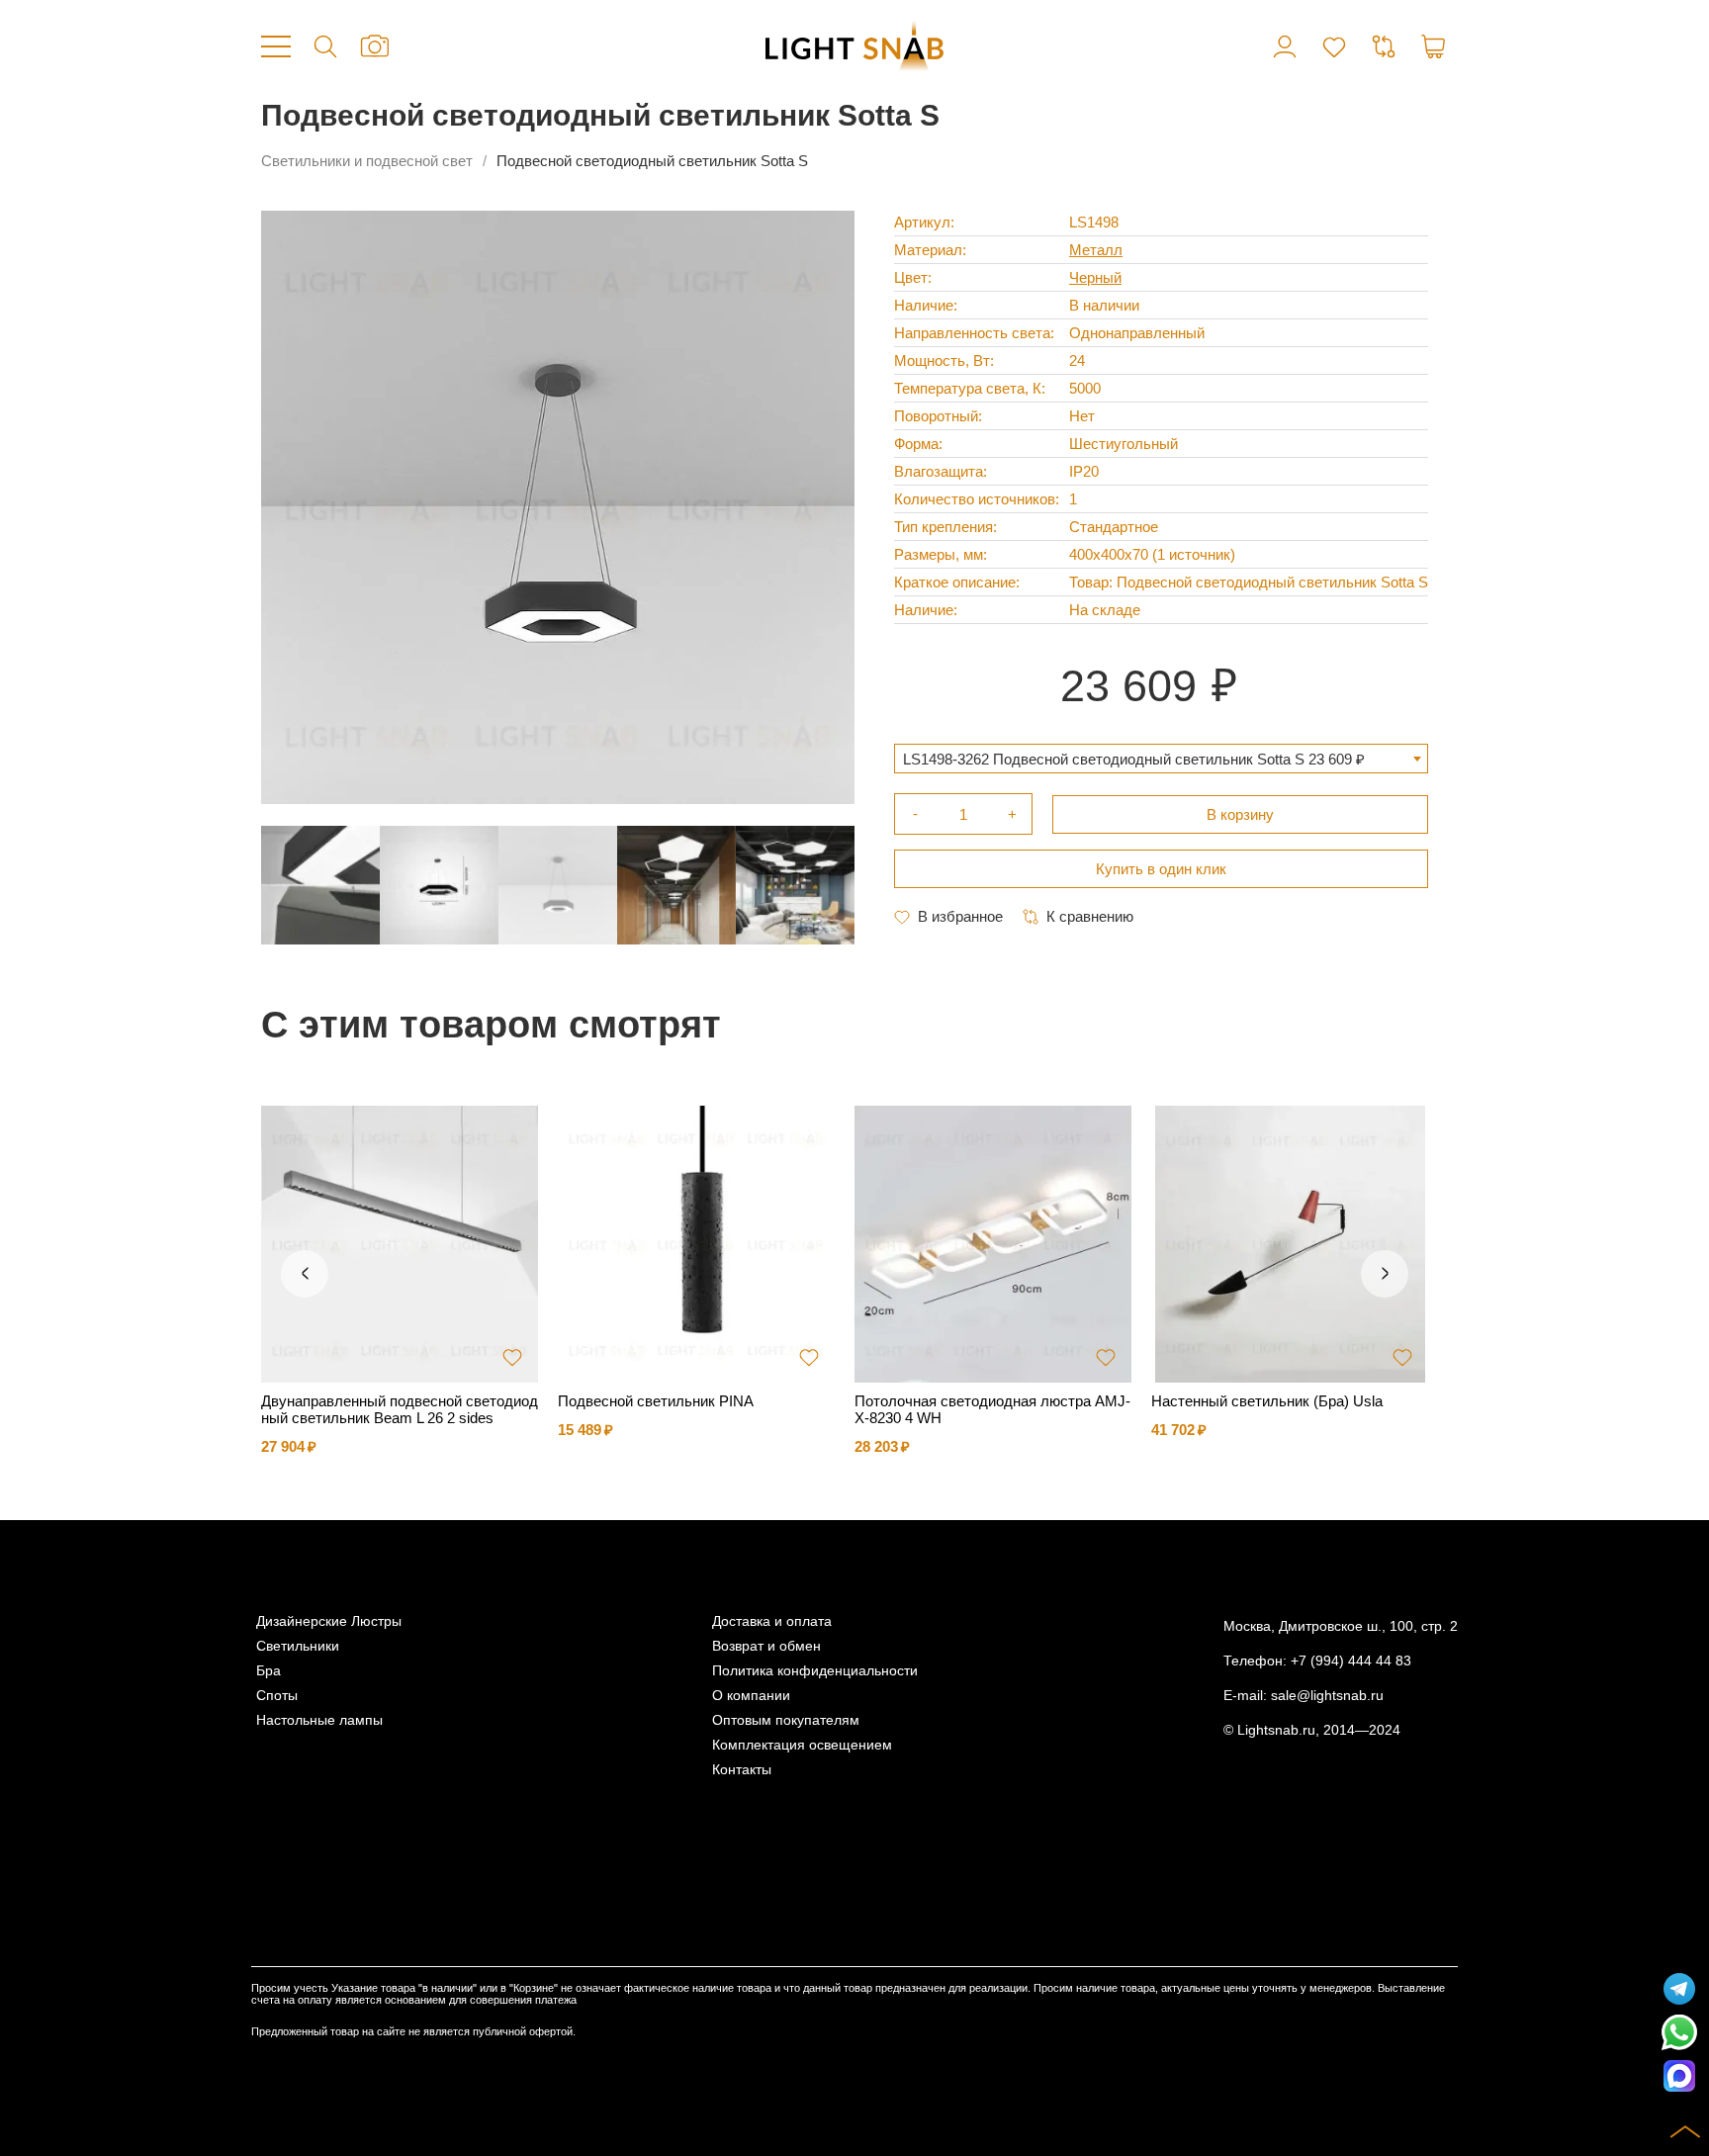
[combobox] (1161, 759)
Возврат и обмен (766, 1646)
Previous (305, 1274)
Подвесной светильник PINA (656, 1401)
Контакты (742, 1770)
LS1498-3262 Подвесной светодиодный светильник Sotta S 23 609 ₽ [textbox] (1134, 759)
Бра (269, 1671)
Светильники (298, 1646)
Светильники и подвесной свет (367, 161)
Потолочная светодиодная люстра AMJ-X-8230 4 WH (992, 1409)
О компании (751, 1696)
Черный (1095, 277)
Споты (277, 1696)
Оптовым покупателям (786, 1720)
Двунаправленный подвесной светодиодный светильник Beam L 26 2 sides (400, 1409)
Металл (1096, 250)
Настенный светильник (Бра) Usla (1267, 1401)
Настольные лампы (319, 1720)
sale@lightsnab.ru (1327, 1696)
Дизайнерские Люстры (329, 1621)
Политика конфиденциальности (815, 1671)
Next (1385, 1274)
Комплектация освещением (802, 1745)
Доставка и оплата (772, 1621)
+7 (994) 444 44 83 (1351, 1661)
